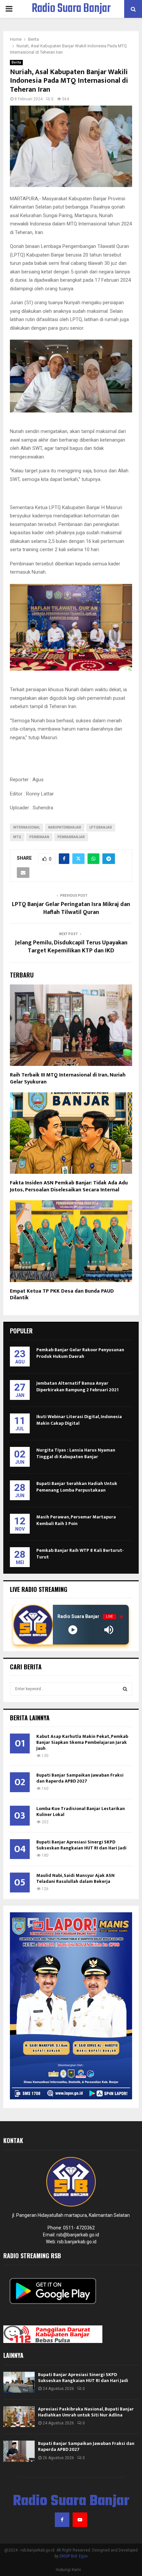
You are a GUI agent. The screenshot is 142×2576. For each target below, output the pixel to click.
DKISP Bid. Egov (74, 2556)
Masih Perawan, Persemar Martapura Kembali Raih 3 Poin (76, 1520)
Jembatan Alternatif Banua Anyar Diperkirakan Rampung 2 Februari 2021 (77, 1386)
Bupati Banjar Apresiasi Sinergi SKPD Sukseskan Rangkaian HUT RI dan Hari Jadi (81, 1845)
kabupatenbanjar (65, 827)
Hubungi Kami (68, 2570)
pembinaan (39, 837)
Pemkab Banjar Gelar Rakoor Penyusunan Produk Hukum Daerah (80, 1353)
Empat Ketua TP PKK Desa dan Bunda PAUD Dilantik (62, 1295)
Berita (16, 62)
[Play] (73, 1630)
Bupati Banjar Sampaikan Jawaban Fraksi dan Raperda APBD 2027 (80, 1778)
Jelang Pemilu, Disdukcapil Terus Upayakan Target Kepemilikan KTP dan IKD (71, 947)
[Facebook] (62, 2520)
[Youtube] (80, 2520)
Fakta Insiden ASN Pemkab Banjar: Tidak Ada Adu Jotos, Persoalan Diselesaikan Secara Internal (69, 1186)
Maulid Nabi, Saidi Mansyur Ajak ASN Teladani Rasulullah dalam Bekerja (75, 1878)
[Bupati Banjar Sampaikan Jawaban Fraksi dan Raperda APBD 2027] (19, 2451)
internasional (27, 827)
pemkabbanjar (71, 837)
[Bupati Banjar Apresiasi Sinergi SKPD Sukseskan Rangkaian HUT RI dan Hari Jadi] (19, 2382)
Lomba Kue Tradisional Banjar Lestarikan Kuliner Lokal (81, 1812)
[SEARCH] (125, 1689)
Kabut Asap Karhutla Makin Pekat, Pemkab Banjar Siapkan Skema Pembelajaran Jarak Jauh (82, 1742)
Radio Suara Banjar (71, 9)
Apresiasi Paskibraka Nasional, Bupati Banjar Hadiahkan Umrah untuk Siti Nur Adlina (86, 2412)
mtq (17, 837)
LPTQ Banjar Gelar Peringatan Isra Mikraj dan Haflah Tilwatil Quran (71, 908)
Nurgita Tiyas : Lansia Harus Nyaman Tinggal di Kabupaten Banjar (76, 1453)
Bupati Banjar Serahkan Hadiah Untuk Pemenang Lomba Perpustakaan (77, 1487)
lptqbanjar (101, 827)
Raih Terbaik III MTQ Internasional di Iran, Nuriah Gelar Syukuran (68, 1078)
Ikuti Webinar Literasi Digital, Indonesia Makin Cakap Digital (79, 1420)
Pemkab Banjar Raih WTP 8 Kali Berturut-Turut (80, 1554)
